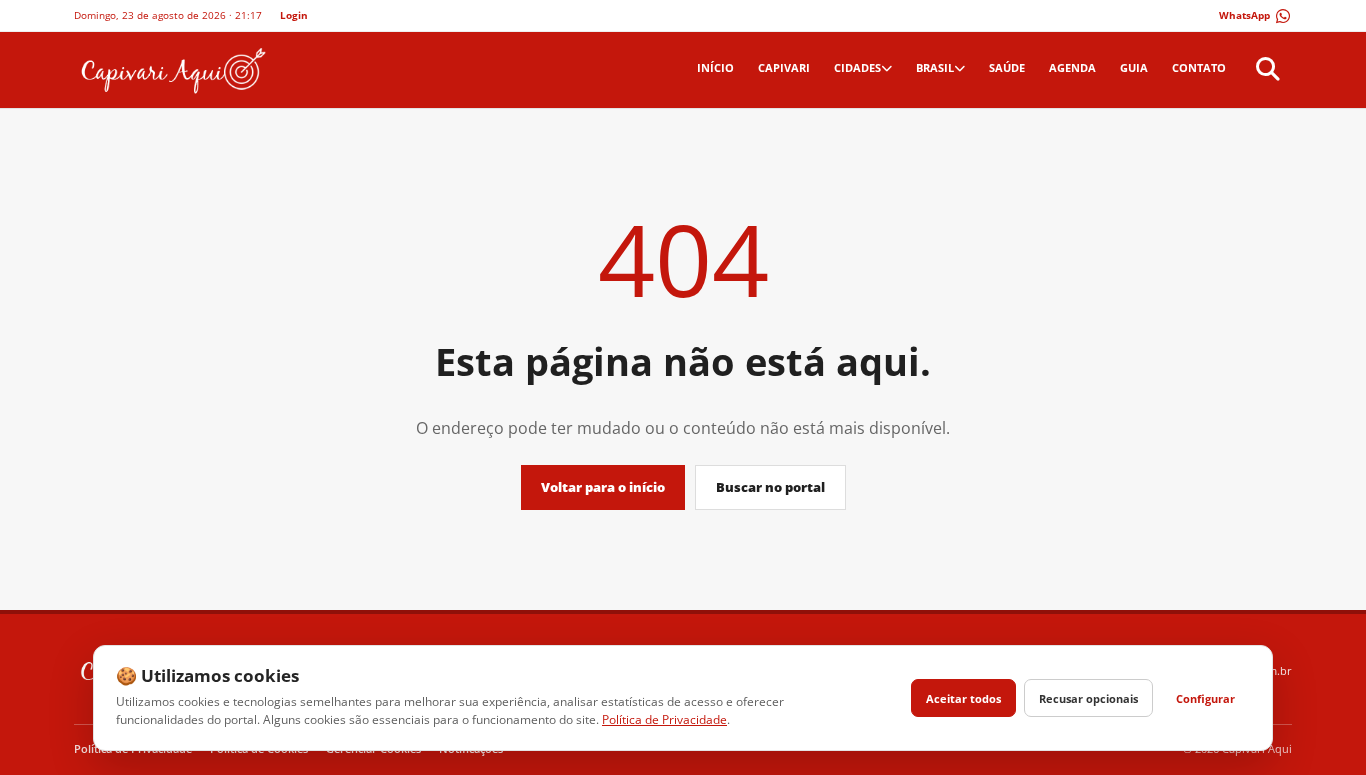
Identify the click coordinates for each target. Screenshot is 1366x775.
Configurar (1205, 698)
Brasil (935, 67)
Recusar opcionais (1088, 698)
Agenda (1072, 67)
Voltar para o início (603, 487)
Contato (1199, 67)
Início (715, 67)
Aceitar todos (963, 698)
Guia (1134, 67)
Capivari (784, 67)
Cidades (857, 67)
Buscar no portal (770, 487)
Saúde (1007, 67)
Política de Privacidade (664, 719)
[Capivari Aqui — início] (171, 70)
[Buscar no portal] (1265, 70)
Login (294, 15)
